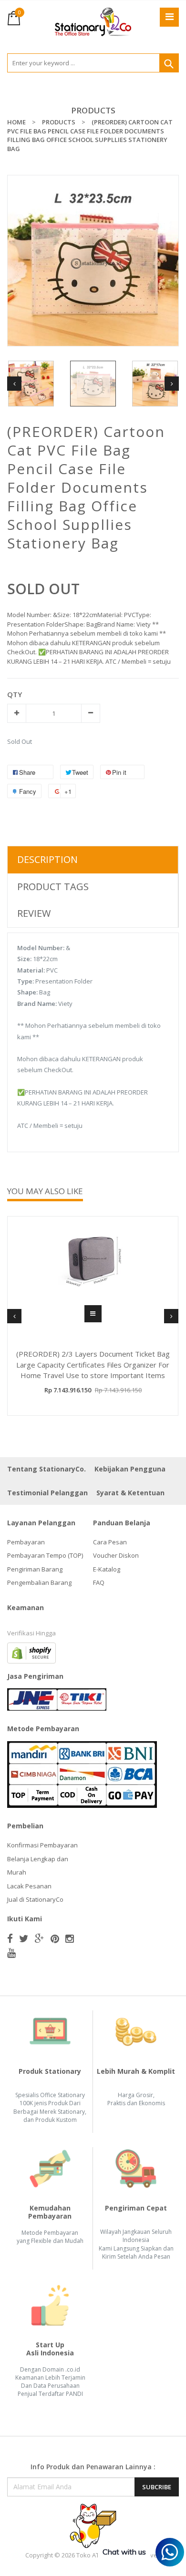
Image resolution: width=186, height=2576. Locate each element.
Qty (15, 694)
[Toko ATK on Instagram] (70, 1938)
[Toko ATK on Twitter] (24, 1938)
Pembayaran (26, 1542)
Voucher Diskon (116, 1555)
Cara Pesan (110, 1542)
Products (93, 110)
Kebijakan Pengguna (130, 1469)
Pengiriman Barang (35, 1569)
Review (34, 913)
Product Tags (53, 887)
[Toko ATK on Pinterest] (55, 1938)
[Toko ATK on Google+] (40, 1938)
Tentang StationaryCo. (46, 1469)
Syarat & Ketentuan (130, 1493)
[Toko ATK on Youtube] (11, 1953)
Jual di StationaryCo (35, 1899)
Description (47, 859)
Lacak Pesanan (29, 1886)
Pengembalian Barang (39, 1582)
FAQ (99, 1582)
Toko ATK (90, 2555)
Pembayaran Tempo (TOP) (45, 1555)
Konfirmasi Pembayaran (42, 1845)
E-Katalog (107, 1569)
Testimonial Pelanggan (47, 1493)
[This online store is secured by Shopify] (31, 1652)
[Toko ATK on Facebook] (10, 1938)
